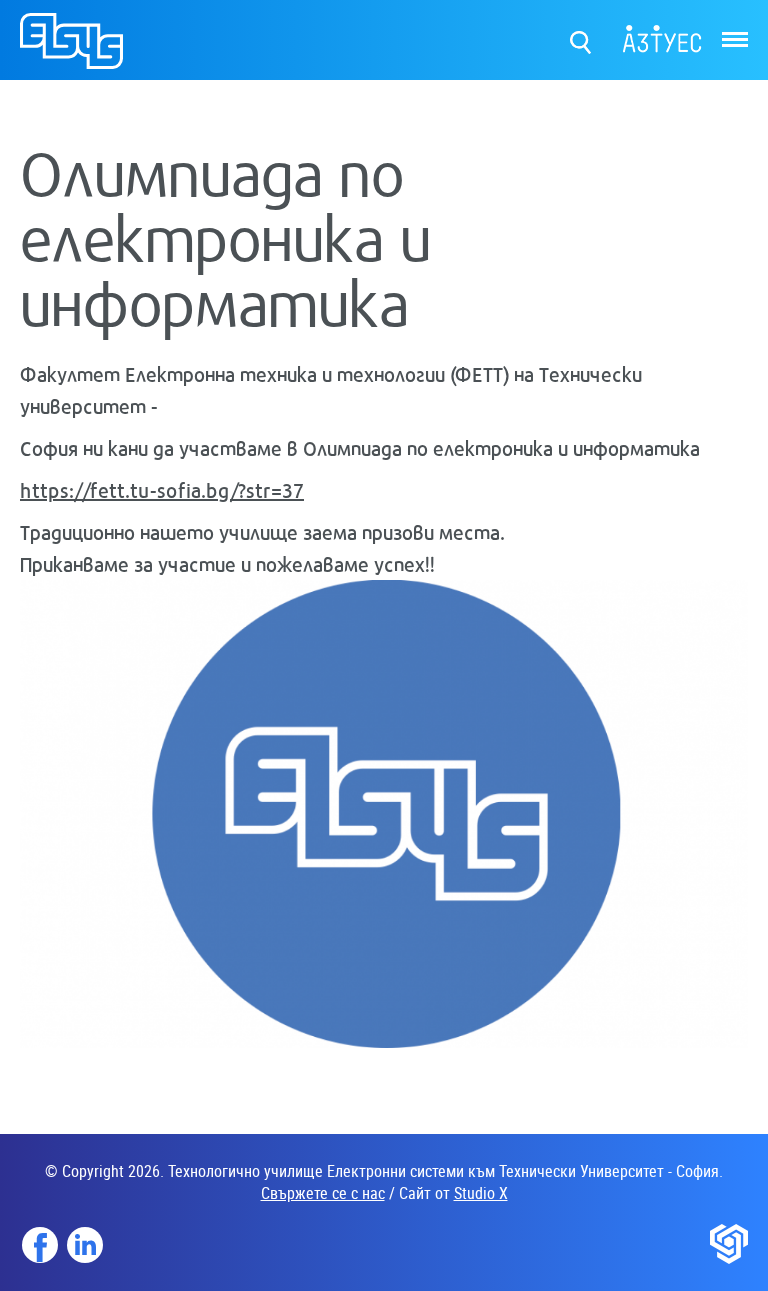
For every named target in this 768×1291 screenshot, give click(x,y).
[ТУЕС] (71, 49)
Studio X (481, 1193)
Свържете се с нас (323, 1193)
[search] (581, 37)
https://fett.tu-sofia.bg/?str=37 (162, 490)
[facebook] (40, 1245)
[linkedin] (85, 1245)
